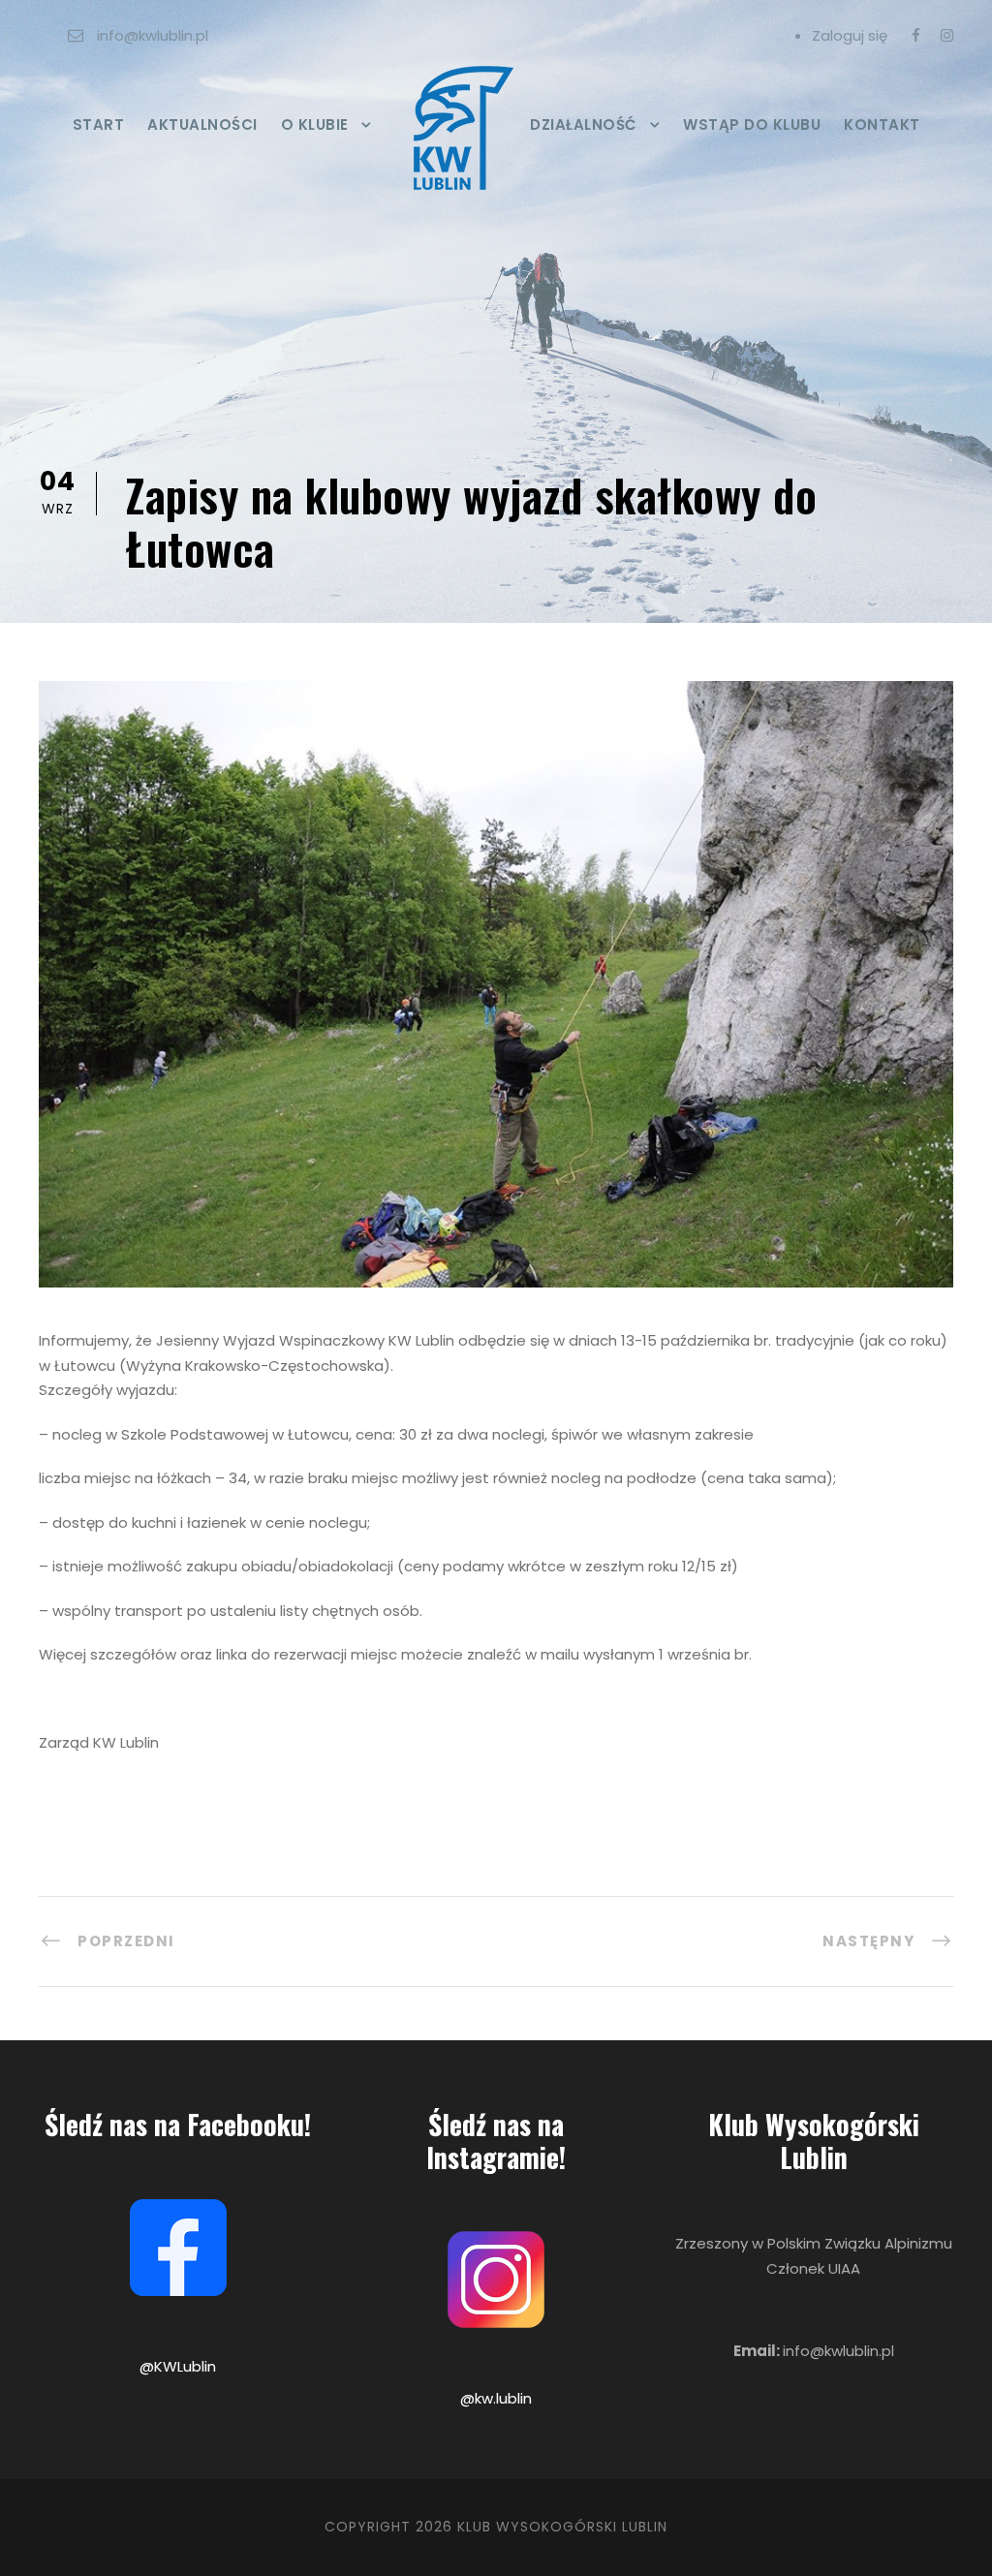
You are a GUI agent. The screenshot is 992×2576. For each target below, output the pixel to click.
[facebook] (916, 35)
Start (99, 124)
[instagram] (947, 35)
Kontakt (882, 124)
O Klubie (315, 124)
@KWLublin (178, 2366)
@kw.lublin (496, 2398)
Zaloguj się (850, 35)
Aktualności (202, 124)
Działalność (584, 124)
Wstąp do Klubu (752, 124)
